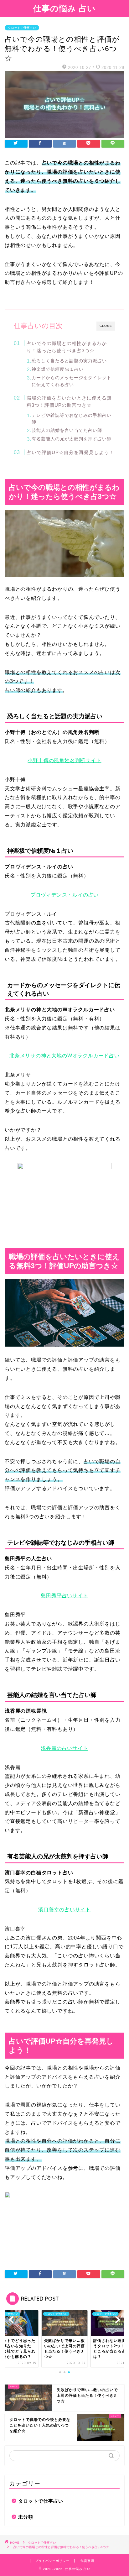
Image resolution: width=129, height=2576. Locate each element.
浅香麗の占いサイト (64, 1748)
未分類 (26, 2517)
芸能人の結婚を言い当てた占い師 (67, 430)
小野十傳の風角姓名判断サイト (64, 760)
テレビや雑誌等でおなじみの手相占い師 (72, 419)
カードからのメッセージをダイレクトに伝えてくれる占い (72, 381)
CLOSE (106, 326)
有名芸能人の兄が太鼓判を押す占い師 (72, 439)
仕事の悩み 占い (64, 8)
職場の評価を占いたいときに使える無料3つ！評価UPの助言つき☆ (69, 402)
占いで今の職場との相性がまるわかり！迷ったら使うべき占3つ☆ (67, 347)
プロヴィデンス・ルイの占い (64, 895)
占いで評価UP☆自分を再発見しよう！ (70, 452)
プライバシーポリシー (52, 2561)
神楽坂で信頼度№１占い (58, 369)
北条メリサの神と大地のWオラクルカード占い (64, 1056)
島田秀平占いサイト (64, 1596)
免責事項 (87, 2561)
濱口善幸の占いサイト (64, 1910)
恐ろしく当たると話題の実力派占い (69, 361)
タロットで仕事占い (22, 28)
